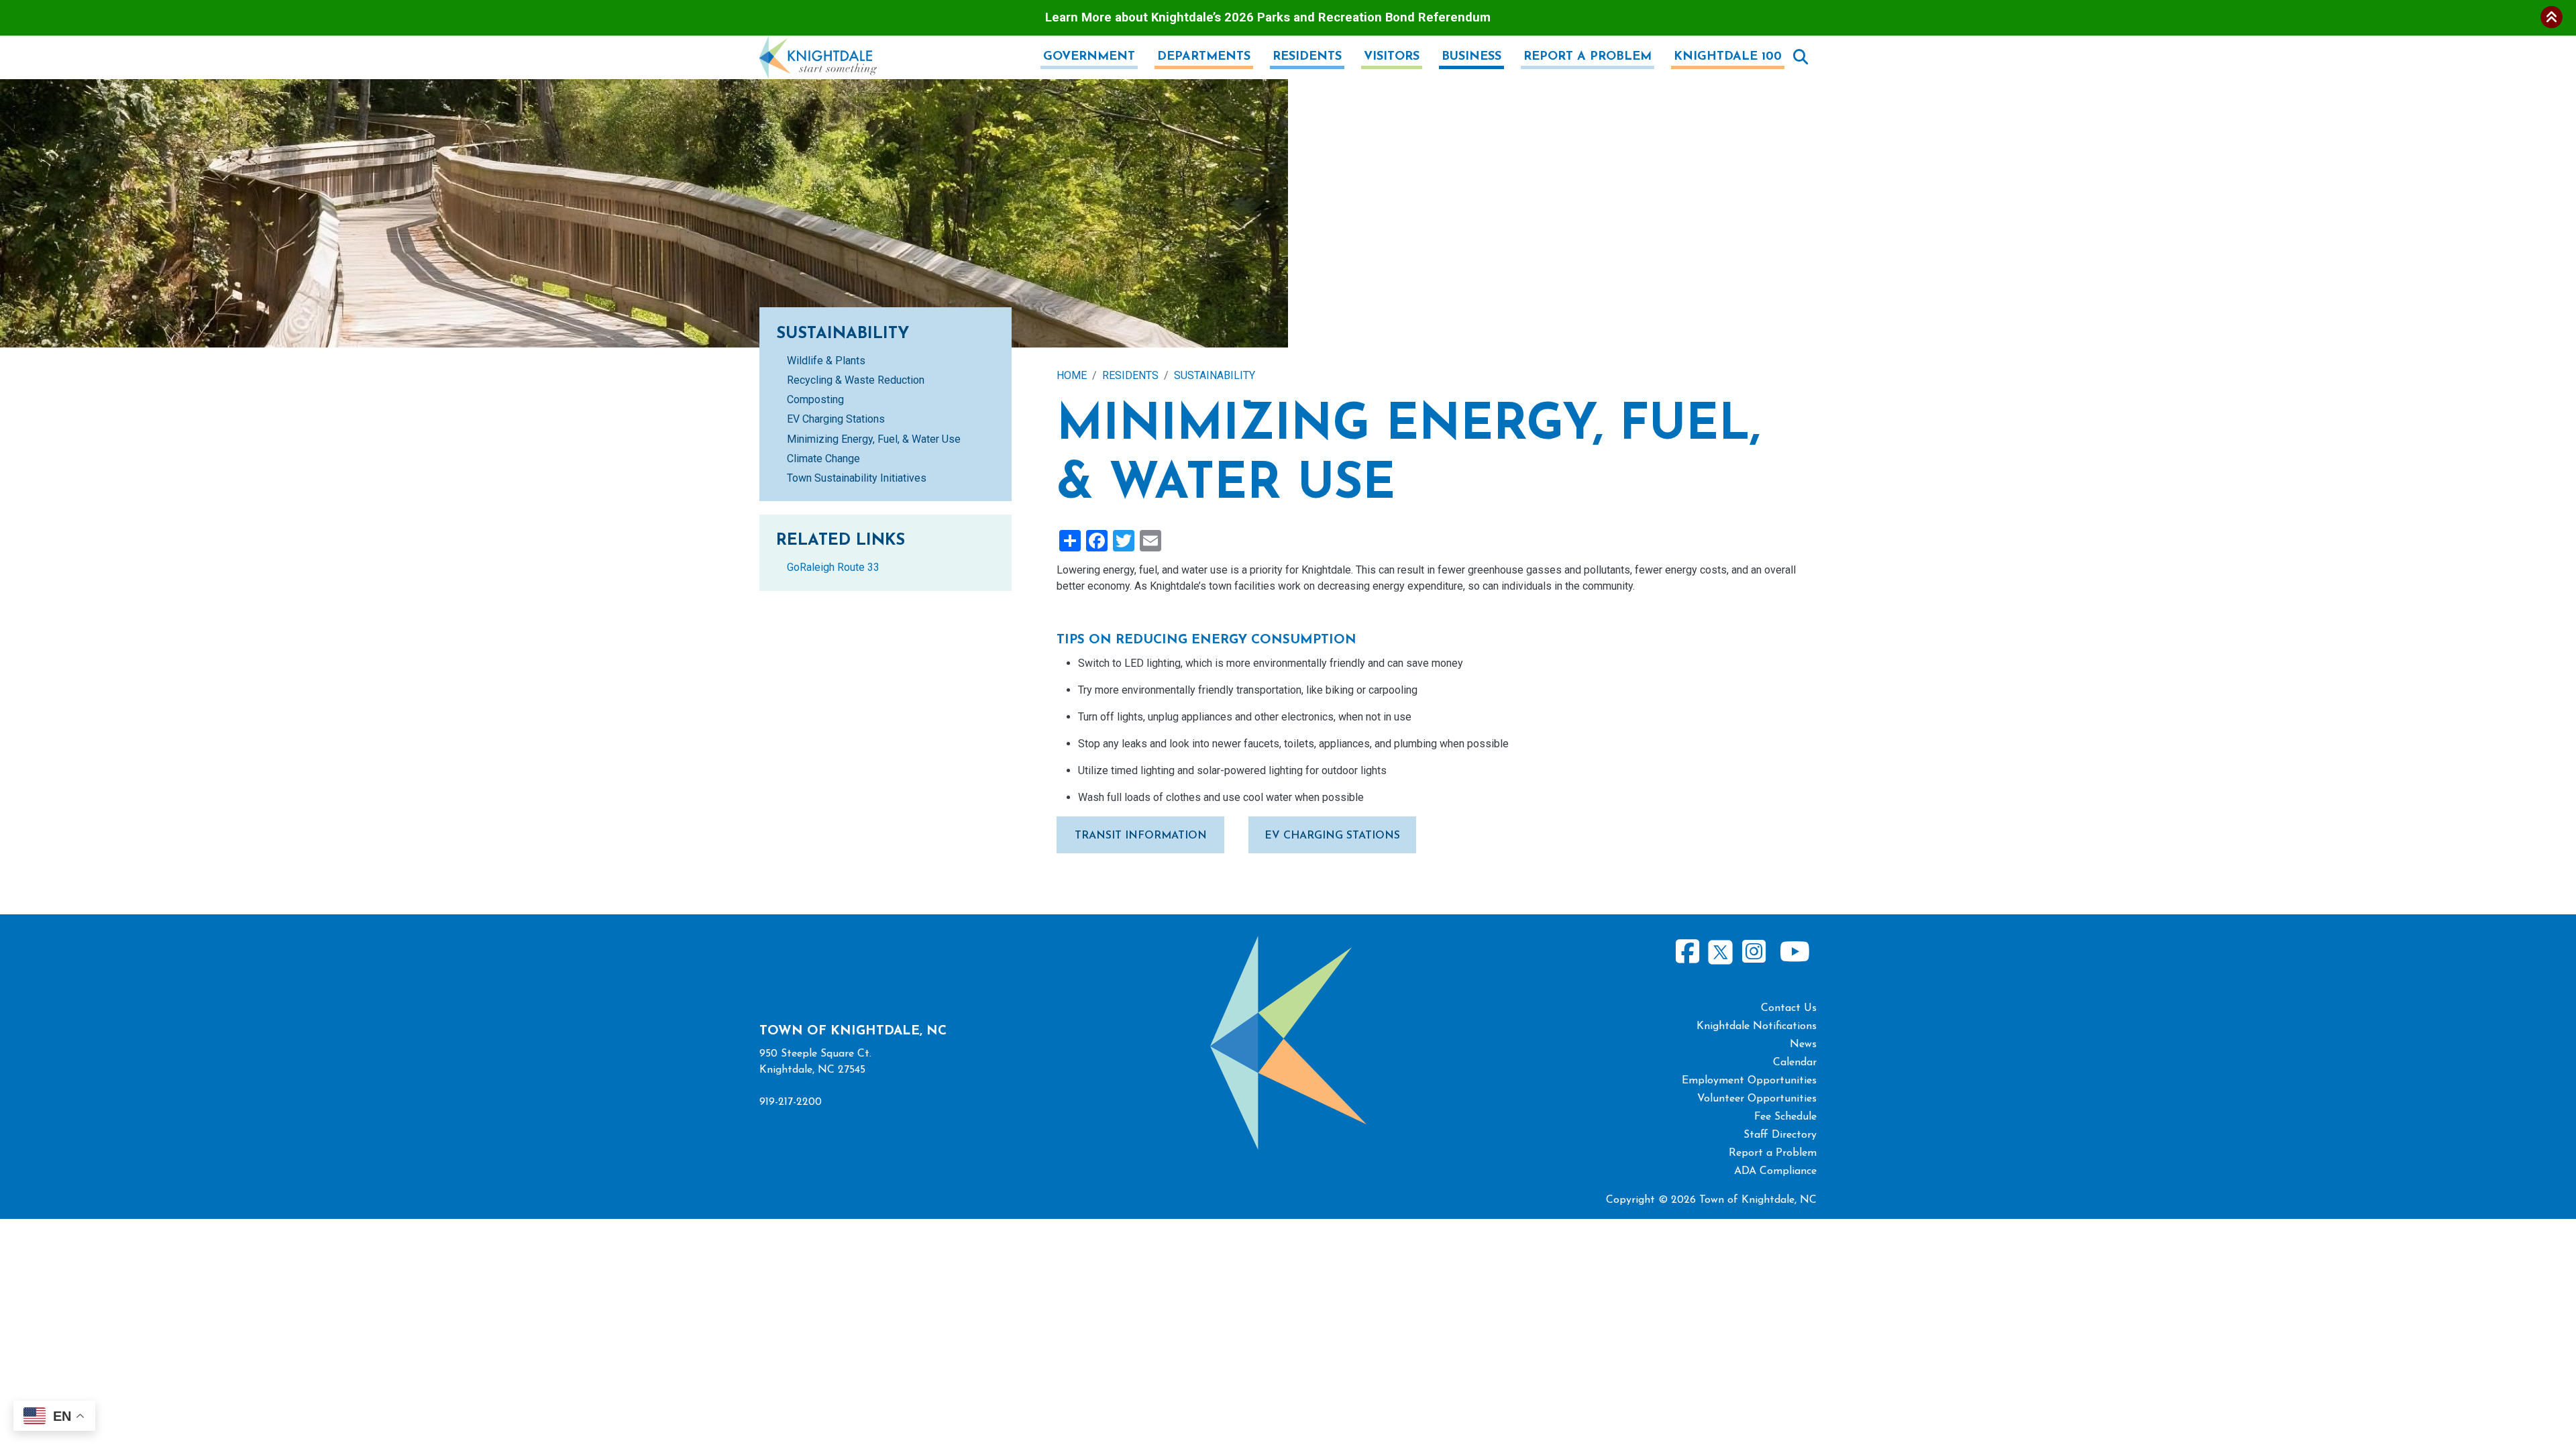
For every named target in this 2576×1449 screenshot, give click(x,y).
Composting (815, 399)
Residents (1307, 57)
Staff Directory (1780, 1135)
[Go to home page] (818, 43)
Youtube (1794, 952)
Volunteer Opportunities (1757, 1099)
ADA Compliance (1775, 1171)
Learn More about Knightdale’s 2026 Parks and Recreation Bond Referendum (1268, 17)
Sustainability (1215, 375)
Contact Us (1789, 1008)
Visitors (1392, 57)
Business (1471, 57)
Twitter (1720, 950)
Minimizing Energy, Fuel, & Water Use (874, 439)
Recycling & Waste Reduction (856, 380)
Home (1072, 375)
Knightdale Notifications (1757, 1026)
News (1803, 1044)
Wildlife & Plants (826, 361)
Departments (1204, 57)
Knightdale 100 (1728, 57)
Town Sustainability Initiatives (857, 478)
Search (1801, 57)
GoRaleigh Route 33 (833, 567)
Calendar (1795, 1063)
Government (1089, 57)
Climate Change (823, 459)
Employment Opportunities (1749, 1081)
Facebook (1688, 952)
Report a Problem (1588, 57)
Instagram (1754, 952)
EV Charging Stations (1332, 836)
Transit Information (1141, 836)
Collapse (2552, 17)
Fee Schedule (1785, 1117)
